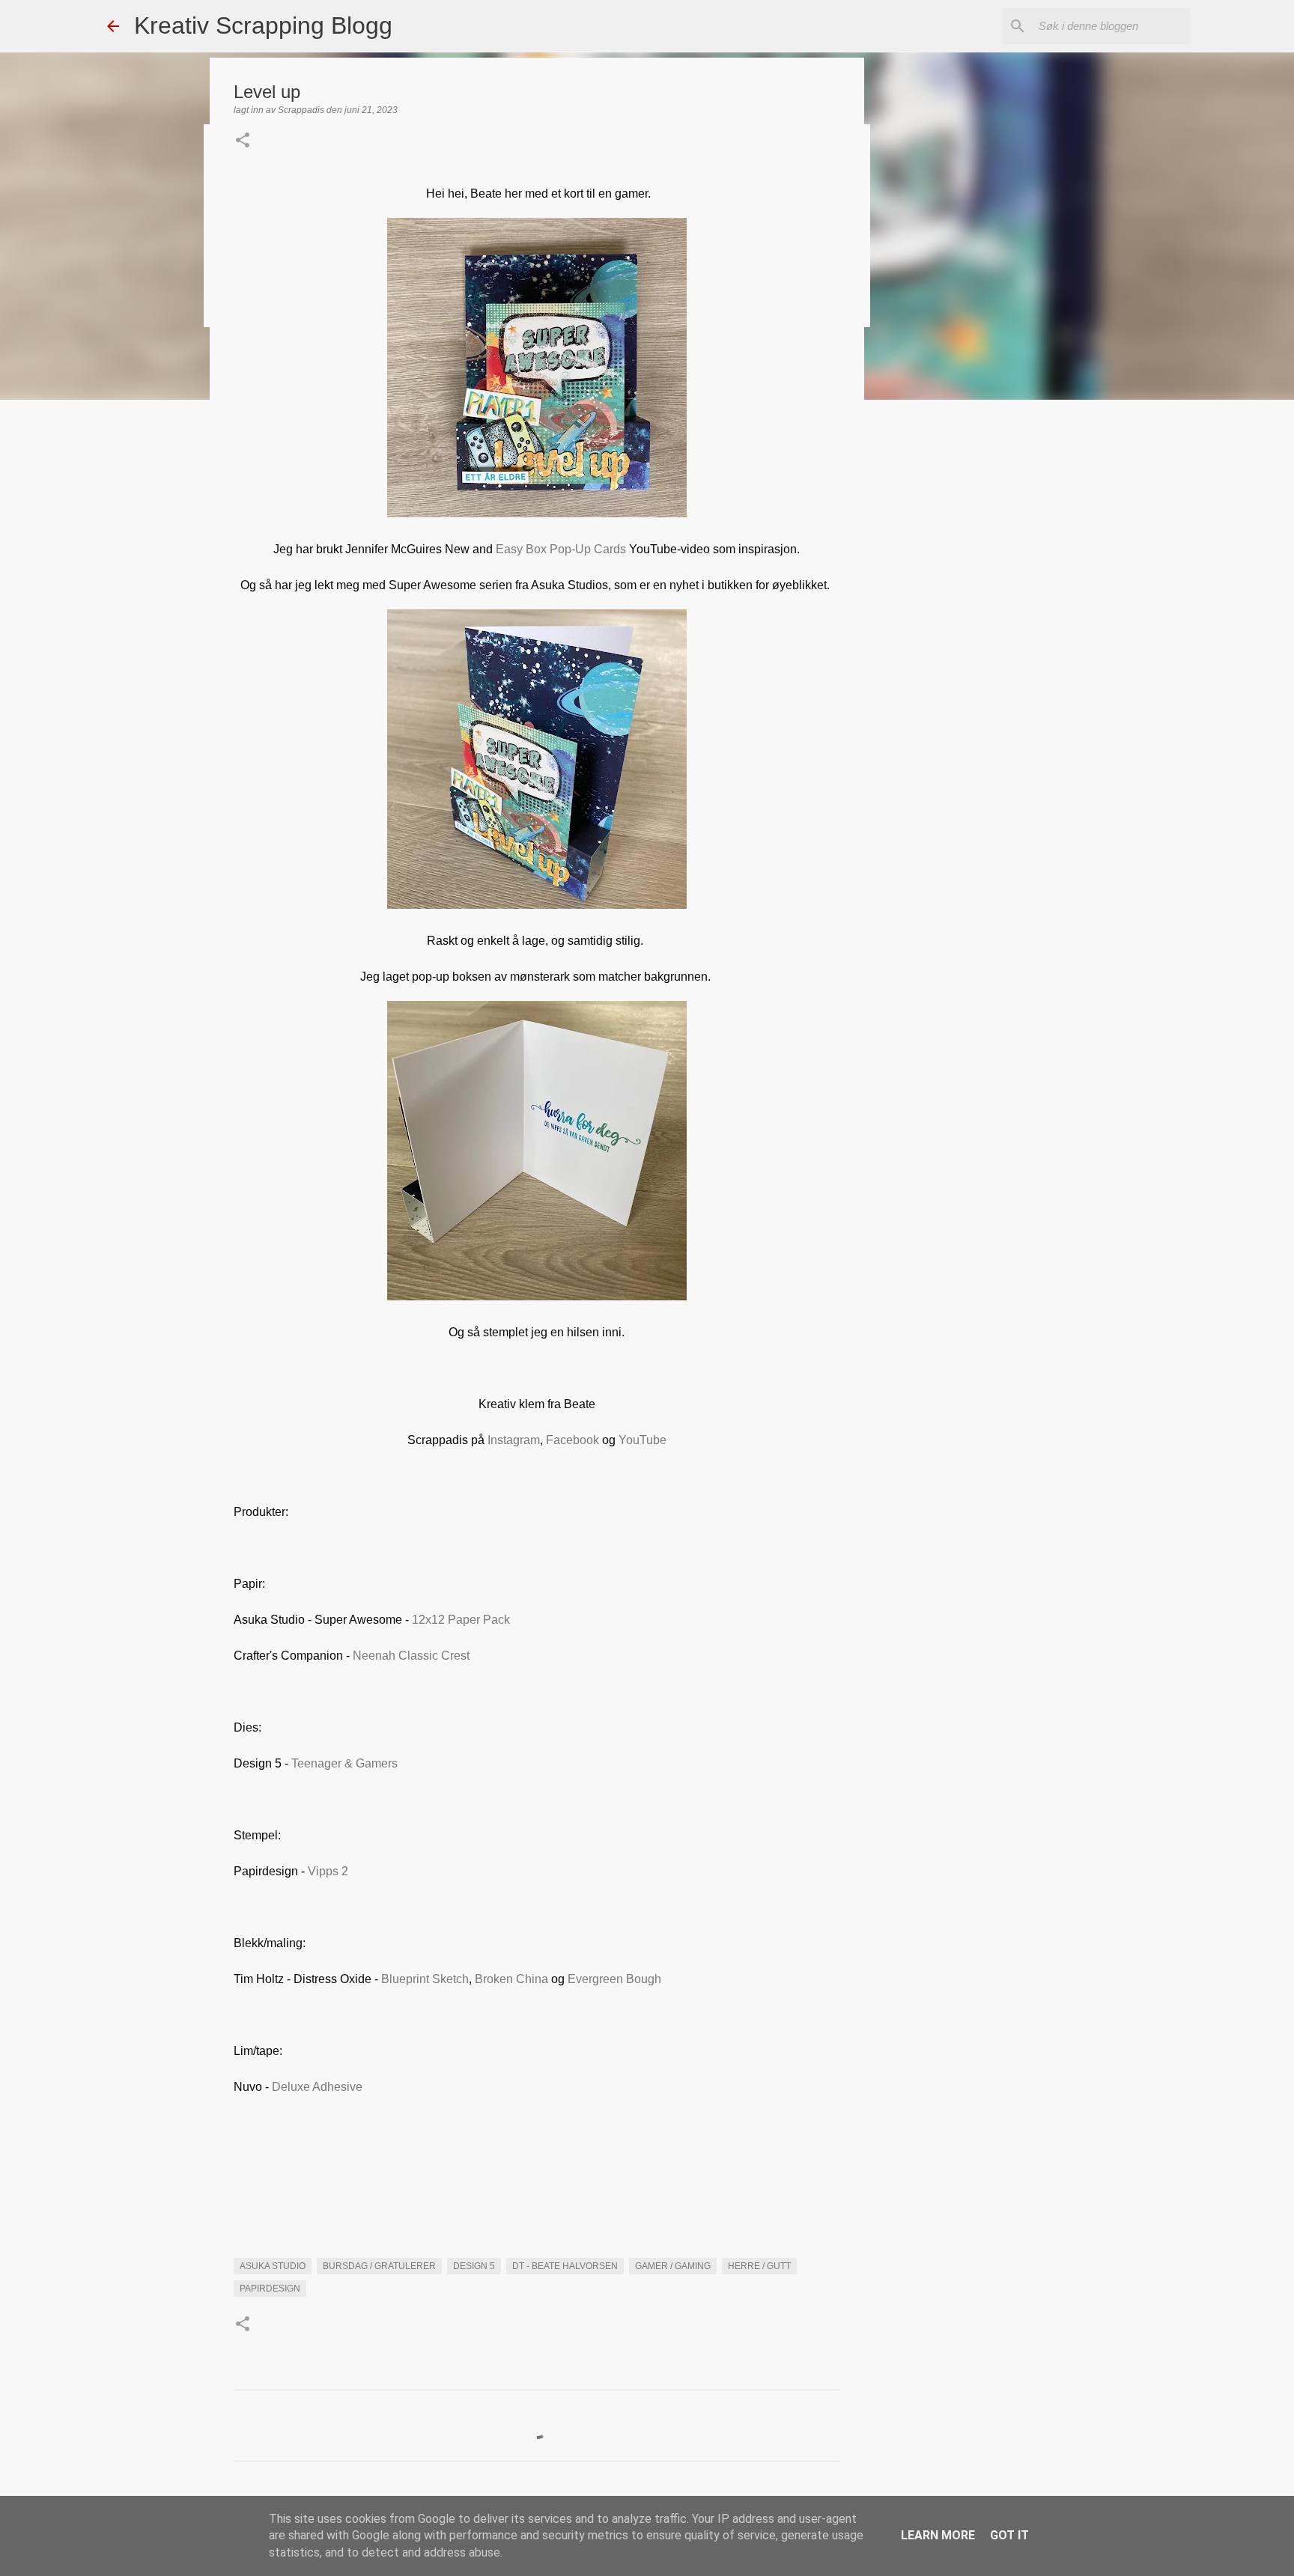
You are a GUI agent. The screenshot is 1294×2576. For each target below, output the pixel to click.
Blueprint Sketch (425, 1979)
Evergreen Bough (614, 1979)
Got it (1009, 2535)
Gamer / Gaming (673, 2266)
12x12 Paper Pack (461, 1620)
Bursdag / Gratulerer (379, 2266)
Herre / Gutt (759, 2266)
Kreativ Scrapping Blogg (263, 25)
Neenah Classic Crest (411, 1656)
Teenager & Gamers (344, 1763)
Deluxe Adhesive (317, 2087)
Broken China (511, 1979)
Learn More (938, 2535)
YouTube (643, 1440)
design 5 (474, 2266)
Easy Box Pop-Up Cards (561, 549)
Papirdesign (270, 2289)
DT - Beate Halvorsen (565, 2266)
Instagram (514, 1440)
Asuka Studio (273, 2266)
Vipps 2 (328, 1871)
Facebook (574, 1440)
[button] (243, 141)
